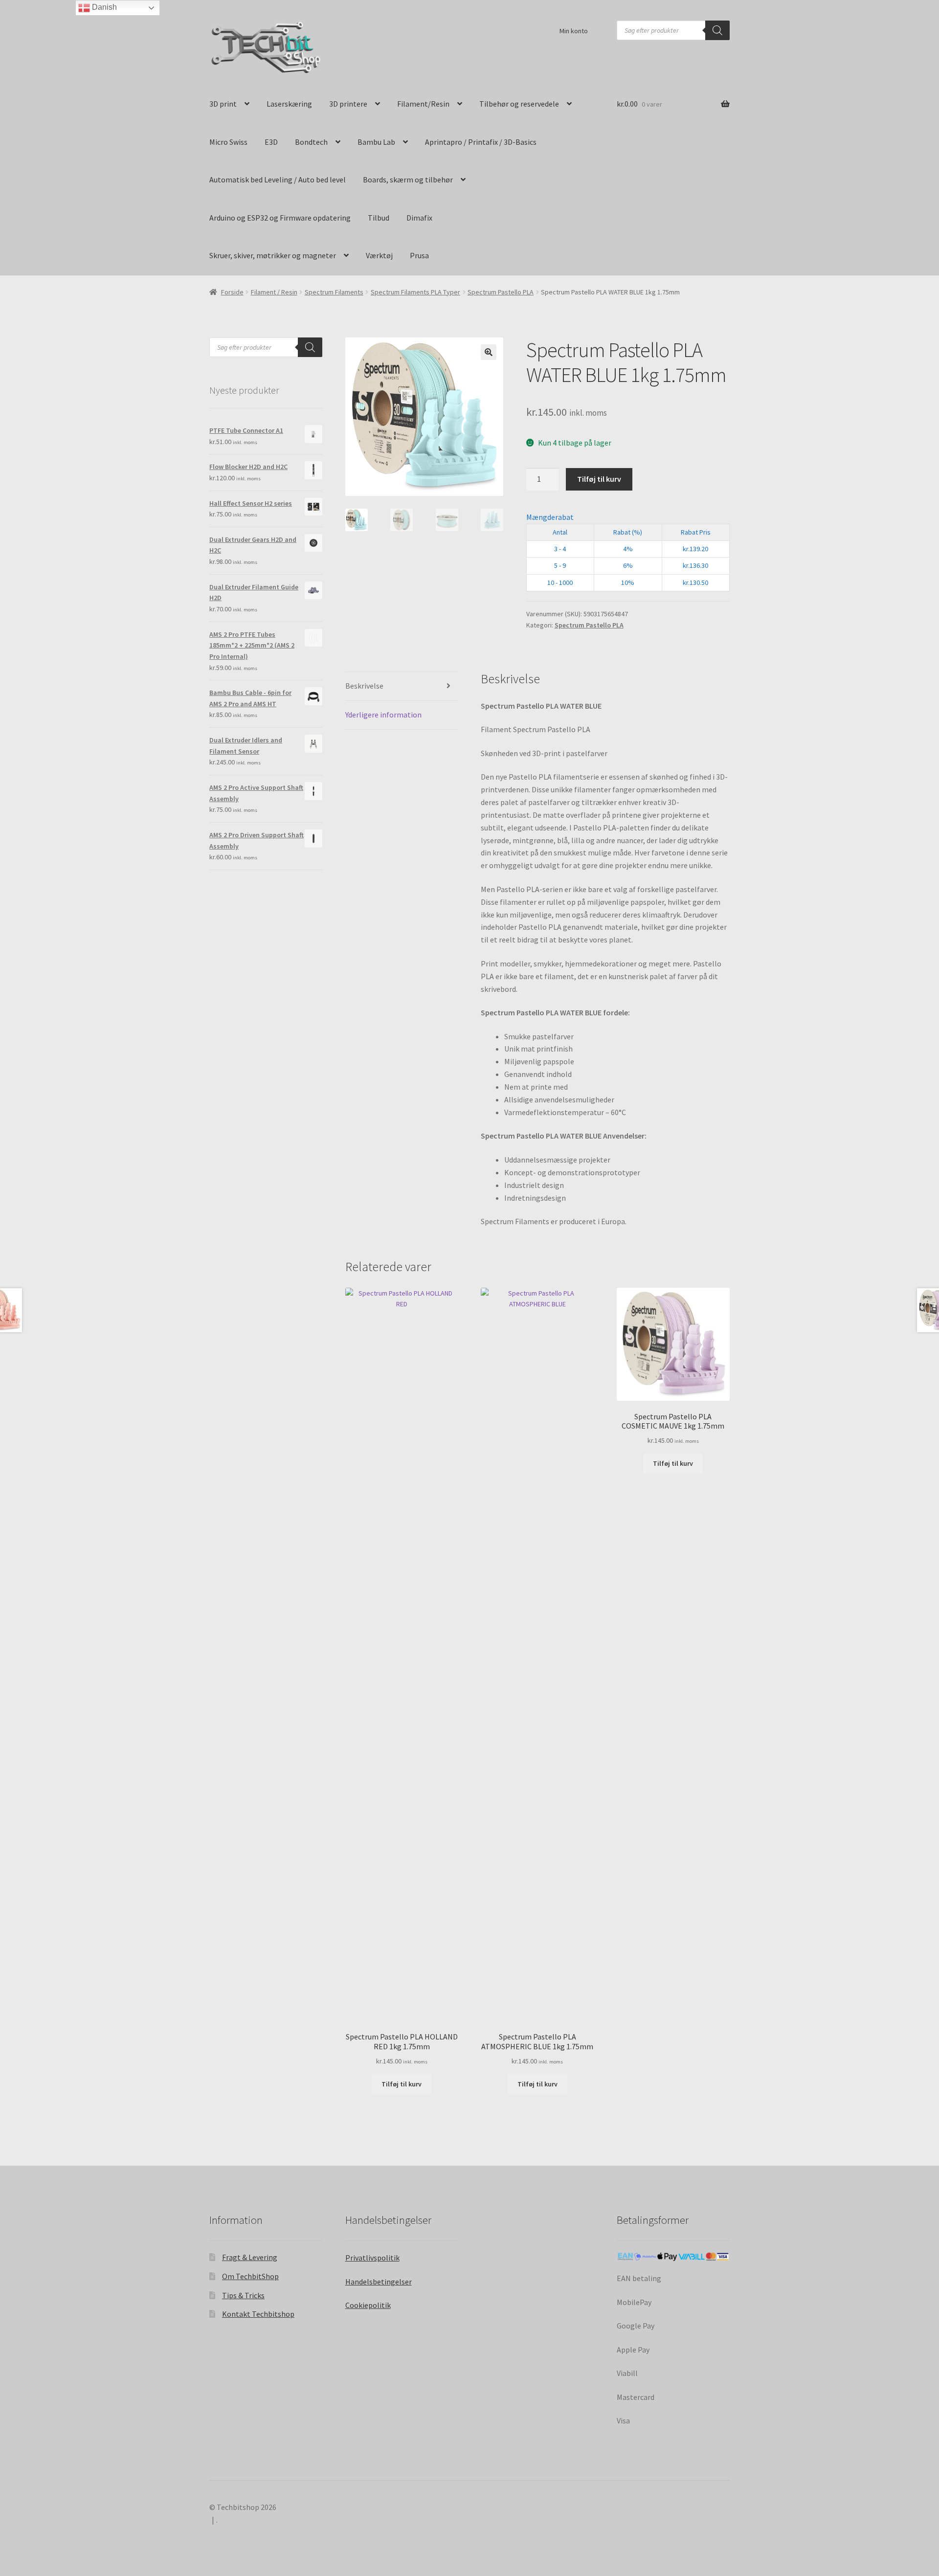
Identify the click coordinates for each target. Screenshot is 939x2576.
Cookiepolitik (368, 2305)
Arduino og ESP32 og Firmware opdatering (280, 218)
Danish (103, 7)
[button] (489, 352)
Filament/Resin (423, 104)
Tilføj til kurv (599, 479)
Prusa (419, 255)
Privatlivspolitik (372, 2258)
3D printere (348, 104)
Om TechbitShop (250, 2276)
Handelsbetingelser (379, 2282)
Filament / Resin (274, 292)
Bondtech (311, 142)
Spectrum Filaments (334, 292)
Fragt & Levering (250, 2257)
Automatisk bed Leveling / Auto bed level (278, 179)
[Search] (717, 30)
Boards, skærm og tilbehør (408, 179)
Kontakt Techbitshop (258, 2314)
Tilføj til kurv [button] (402, 2084)
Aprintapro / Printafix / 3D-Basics (481, 142)
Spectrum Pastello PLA (501, 292)
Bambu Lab (376, 142)
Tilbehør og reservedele (519, 104)
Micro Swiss (228, 142)
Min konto (574, 31)
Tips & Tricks (243, 2295)
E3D (271, 142)
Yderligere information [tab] (383, 715)
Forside (232, 292)
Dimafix (419, 218)
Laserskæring (289, 104)
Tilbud (379, 218)
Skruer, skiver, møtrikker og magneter (273, 255)
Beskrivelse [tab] (364, 686)
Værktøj (379, 255)
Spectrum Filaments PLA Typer (415, 292)
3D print (223, 104)
